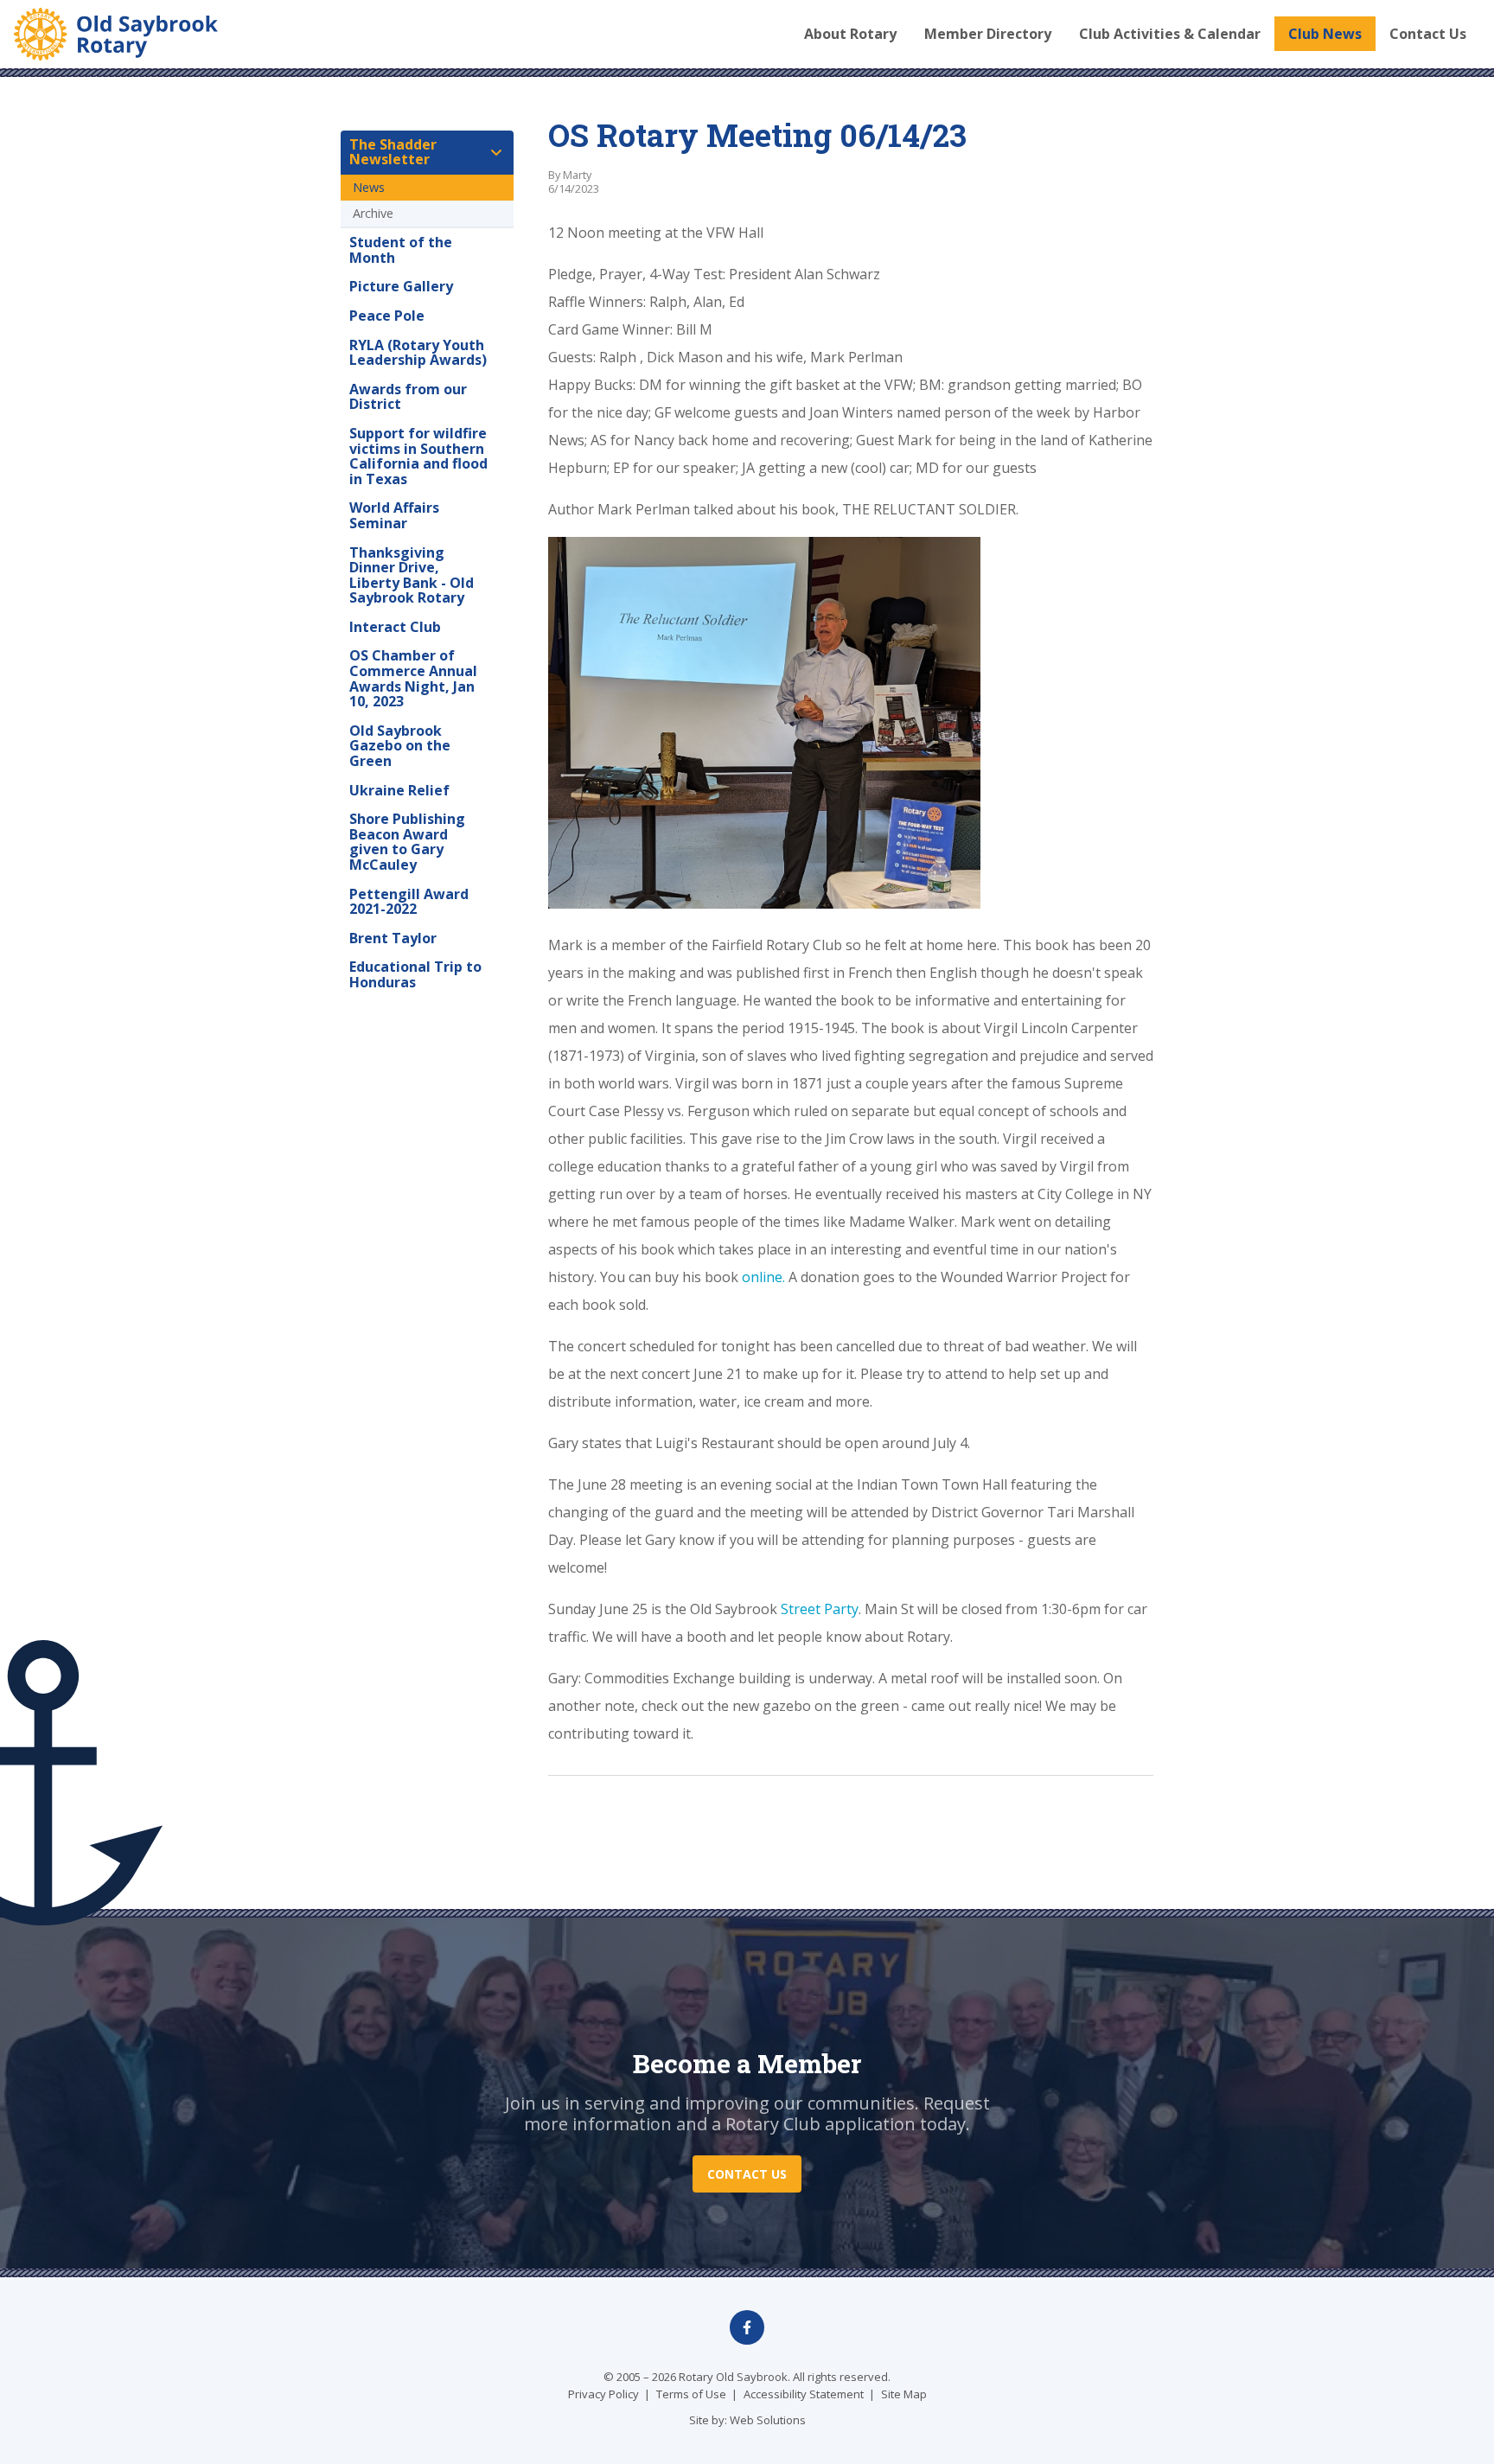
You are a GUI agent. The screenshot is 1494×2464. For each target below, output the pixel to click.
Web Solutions (768, 2420)
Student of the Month (401, 250)
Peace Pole (387, 316)
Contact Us (1428, 34)
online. (763, 1277)
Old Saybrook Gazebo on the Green (400, 746)
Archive (373, 213)
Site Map (904, 2394)
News (369, 187)
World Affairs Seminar (394, 515)
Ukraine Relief (399, 790)
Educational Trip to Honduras (415, 974)
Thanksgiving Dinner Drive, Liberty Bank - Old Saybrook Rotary (412, 575)
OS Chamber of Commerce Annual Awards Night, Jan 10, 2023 (413, 678)
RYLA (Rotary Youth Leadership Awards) (418, 353)
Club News (1325, 34)
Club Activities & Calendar (1170, 34)
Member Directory (988, 34)
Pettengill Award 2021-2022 (409, 902)
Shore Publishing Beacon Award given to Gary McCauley (407, 842)
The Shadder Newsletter (393, 152)
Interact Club (395, 627)
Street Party (820, 1609)
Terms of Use (691, 2394)
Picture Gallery (401, 286)
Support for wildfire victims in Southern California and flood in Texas (418, 456)
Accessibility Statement (804, 2394)
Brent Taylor (393, 938)
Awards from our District (408, 397)
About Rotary (850, 34)
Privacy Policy (603, 2394)
